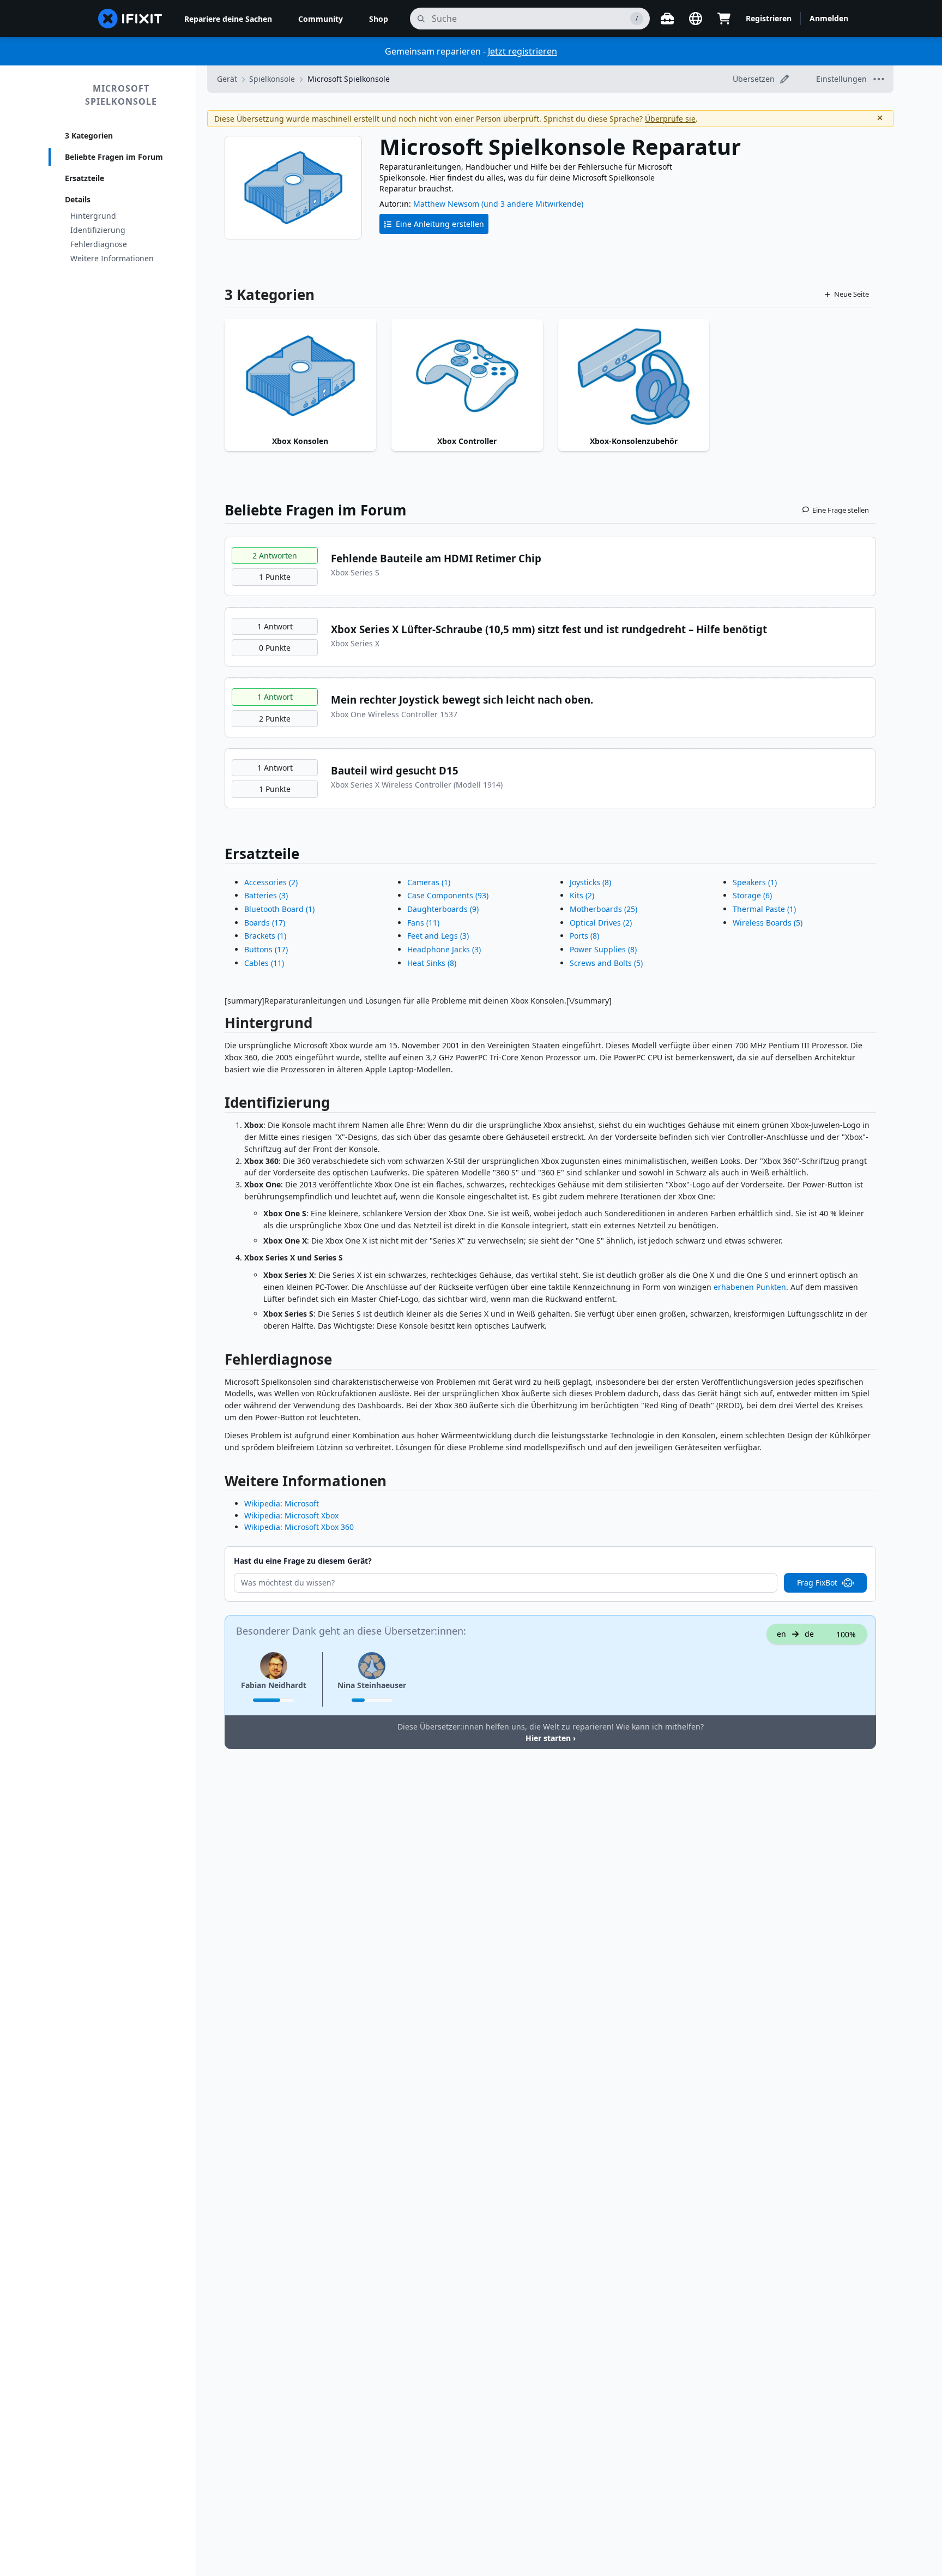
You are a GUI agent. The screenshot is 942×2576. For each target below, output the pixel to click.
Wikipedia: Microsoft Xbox (291, 1515)
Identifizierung (98, 230)
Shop (379, 19)
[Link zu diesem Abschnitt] (219, 1025)
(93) (448, 895)
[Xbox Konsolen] (300, 376)
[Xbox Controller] (467, 376)
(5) (606, 963)
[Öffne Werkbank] (667, 19)
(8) (432, 963)
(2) (271, 882)
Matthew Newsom (446, 204)
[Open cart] (724, 19)
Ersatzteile (84, 178)
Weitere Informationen (112, 258)
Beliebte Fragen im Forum (114, 157)
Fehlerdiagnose (99, 244)
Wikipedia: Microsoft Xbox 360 (299, 1527)
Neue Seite (852, 294)
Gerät (227, 79)
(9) (443, 909)
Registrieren (769, 18)
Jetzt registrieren (523, 51)
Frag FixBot (817, 1583)
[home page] (130, 19)
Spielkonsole (272, 79)
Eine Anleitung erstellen (440, 224)
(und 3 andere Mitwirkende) (532, 204)
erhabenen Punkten (750, 1287)
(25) (603, 909)
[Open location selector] (696, 19)
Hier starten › (551, 1738)
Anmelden (829, 18)
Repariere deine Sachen (228, 19)
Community (321, 19)
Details (78, 199)
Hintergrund (93, 216)
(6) (752, 895)
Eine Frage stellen (841, 510)
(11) (264, 963)
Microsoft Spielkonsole (121, 95)
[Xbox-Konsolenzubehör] (634, 376)
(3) (266, 895)
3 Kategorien (89, 136)
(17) (265, 923)
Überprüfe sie (670, 119)
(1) (279, 909)
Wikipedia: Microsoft (282, 1503)
